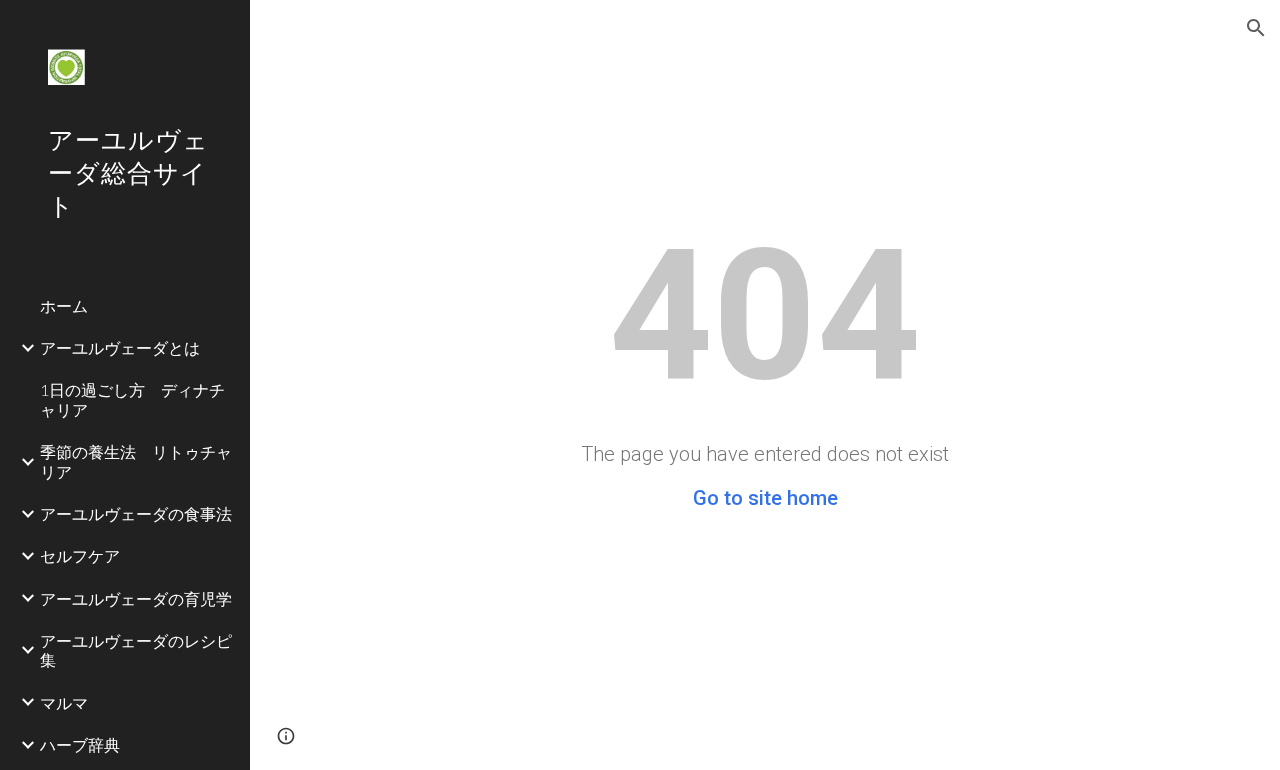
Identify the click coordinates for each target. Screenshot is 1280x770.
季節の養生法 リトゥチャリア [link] (136, 461)
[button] (1256, 28)
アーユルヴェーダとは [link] (120, 347)
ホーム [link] (64, 305)
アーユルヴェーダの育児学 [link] (136, 598)
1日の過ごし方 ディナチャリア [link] (132, 399)
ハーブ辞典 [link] (80, 744)
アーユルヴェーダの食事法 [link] (136, 513)
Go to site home (765, 498)
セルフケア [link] (80, 555)
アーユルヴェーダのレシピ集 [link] (136, 650)
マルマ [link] (64, 702)
